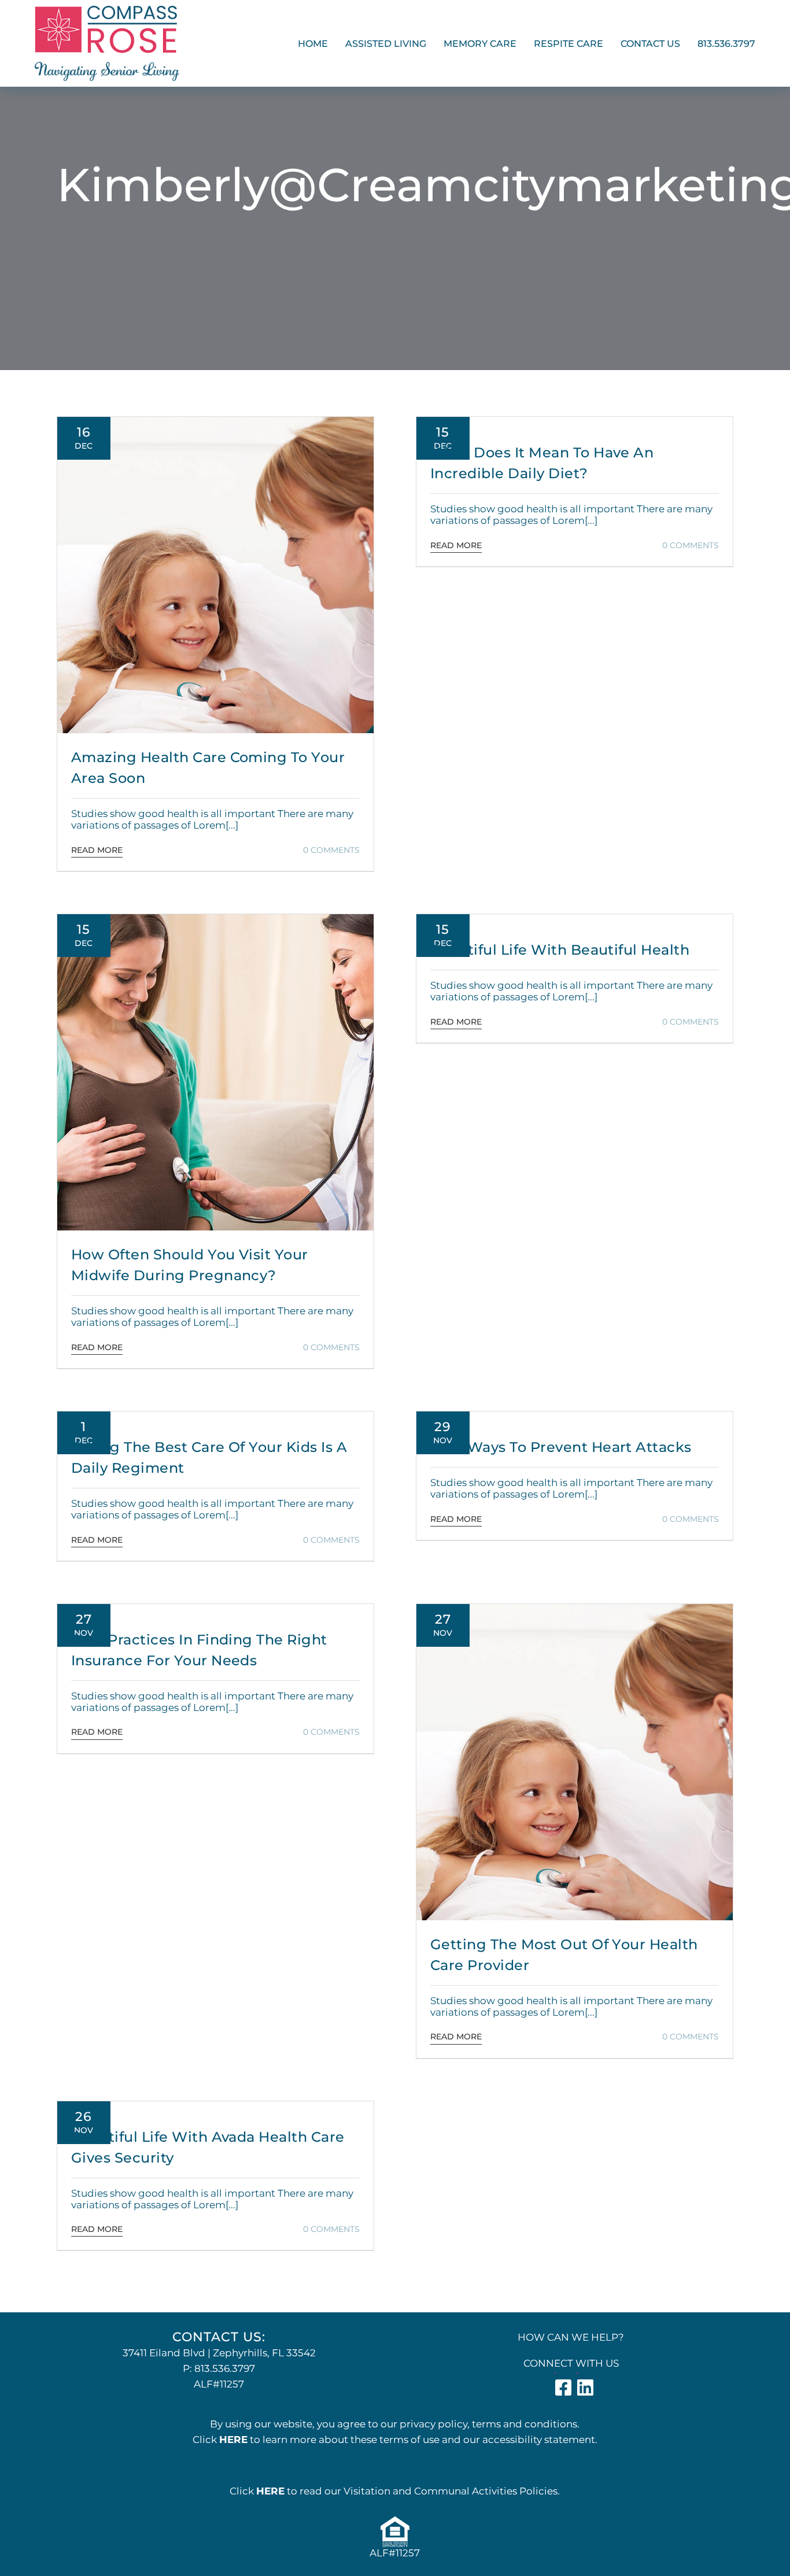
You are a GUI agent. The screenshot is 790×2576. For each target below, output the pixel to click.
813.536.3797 (225, 2368)
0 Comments (331, 850)
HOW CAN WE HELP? (571, 2337)
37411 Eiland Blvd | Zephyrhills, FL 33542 (219, 2353)
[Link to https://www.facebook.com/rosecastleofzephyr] (555, 2373)
